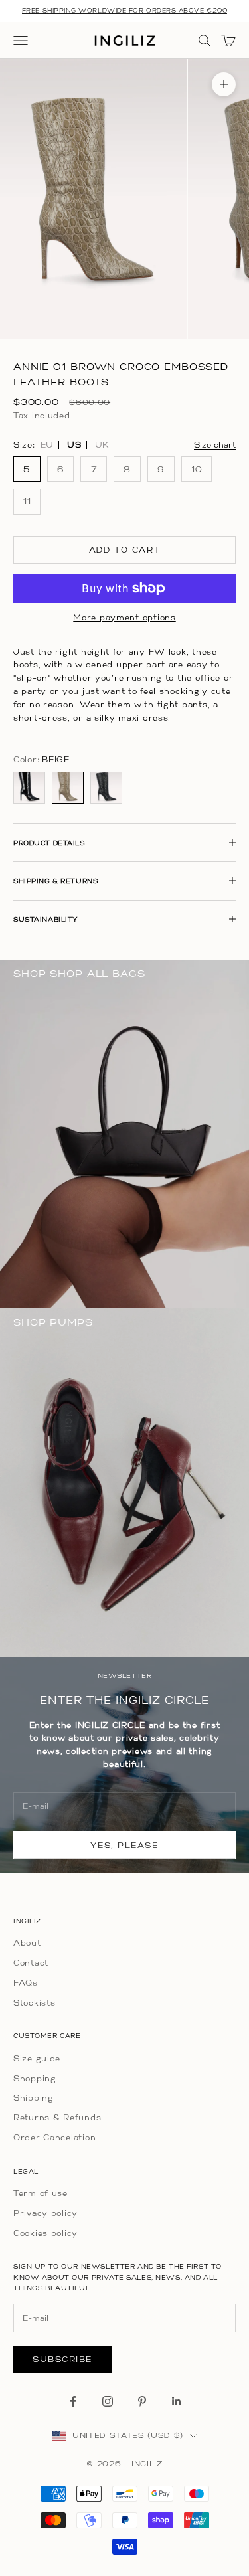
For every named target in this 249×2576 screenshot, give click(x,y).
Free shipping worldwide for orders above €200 (124, 10)
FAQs (26, 1983)
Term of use (41, 2193)
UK (102, 445)
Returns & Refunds (57, 2117)
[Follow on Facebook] (73, 2401)
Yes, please (124, 1845)
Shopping (35, 2078)
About (27, 1943)
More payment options (124, 617)
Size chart (215, 445)
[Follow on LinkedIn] (177, 2401)
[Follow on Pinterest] (142, 2401)
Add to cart (124, 550)
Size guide (37, 2058)
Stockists (34, 2003)
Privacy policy (45, 2213)
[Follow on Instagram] (108, 2401)
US (74, 445)
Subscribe (62, 2359)
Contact (31, 1963)
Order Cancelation (54, 2137)
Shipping (34, 2098)
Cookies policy (45, 2233)
